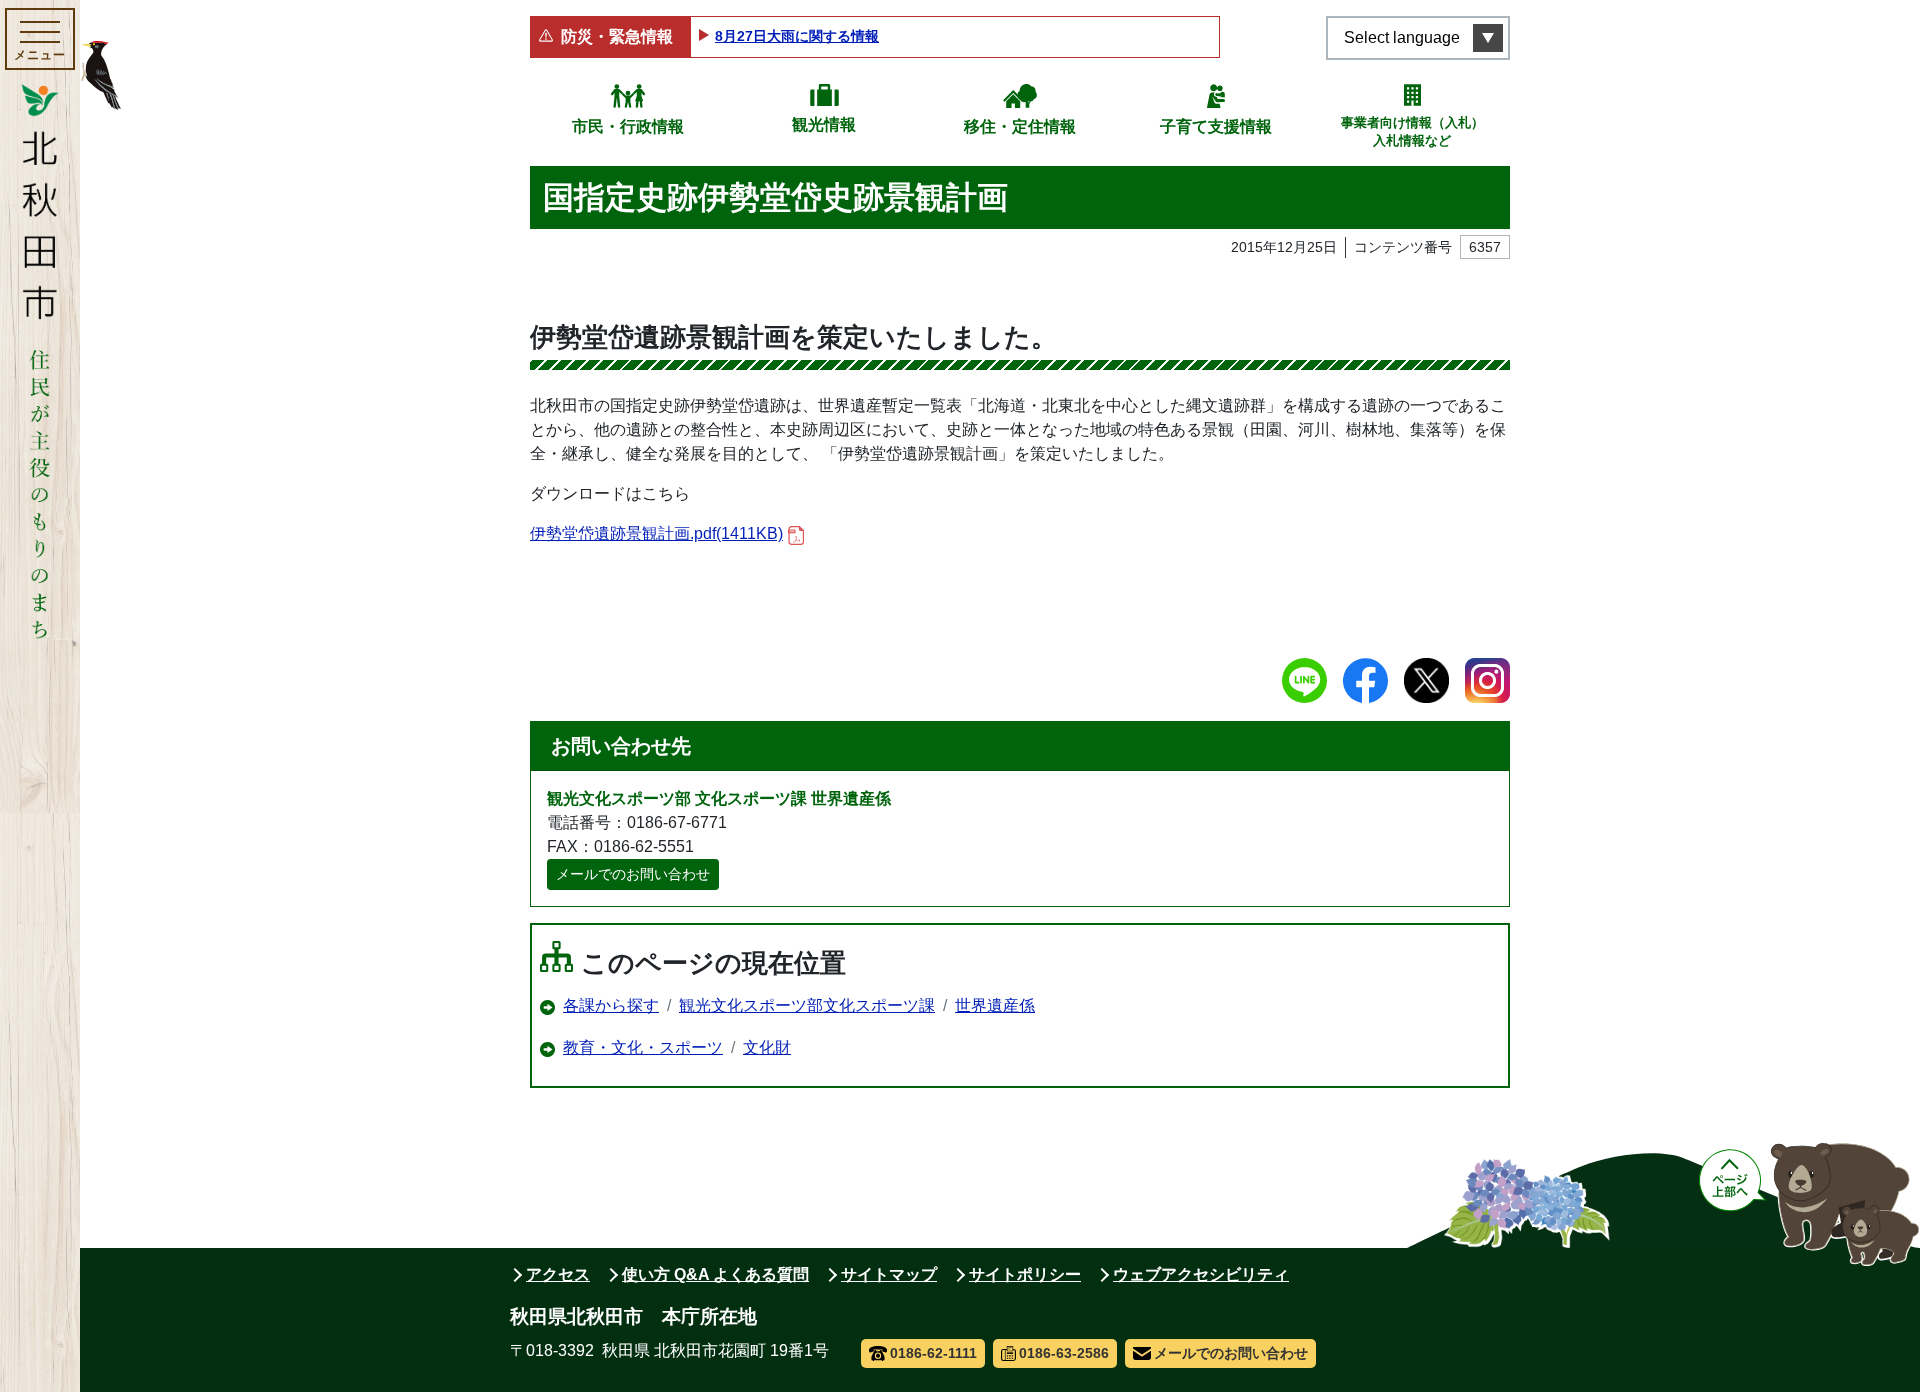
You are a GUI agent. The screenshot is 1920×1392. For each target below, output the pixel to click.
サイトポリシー (1025, 1274)
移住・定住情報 (1020, 126)
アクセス (558, 1274)
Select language (1402, 37)
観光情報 (824, 124)
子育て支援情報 (1216, 126)
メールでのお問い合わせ (633, 874)
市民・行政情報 (628, 126)
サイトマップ (889, 1274)
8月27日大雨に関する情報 (797, 36)
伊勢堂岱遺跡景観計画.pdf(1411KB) (656, 533)
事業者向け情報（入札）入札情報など (1412, 131)
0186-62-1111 (933, 1353)
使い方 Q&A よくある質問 (715, 1274)
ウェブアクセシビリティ (1201, 1274)
